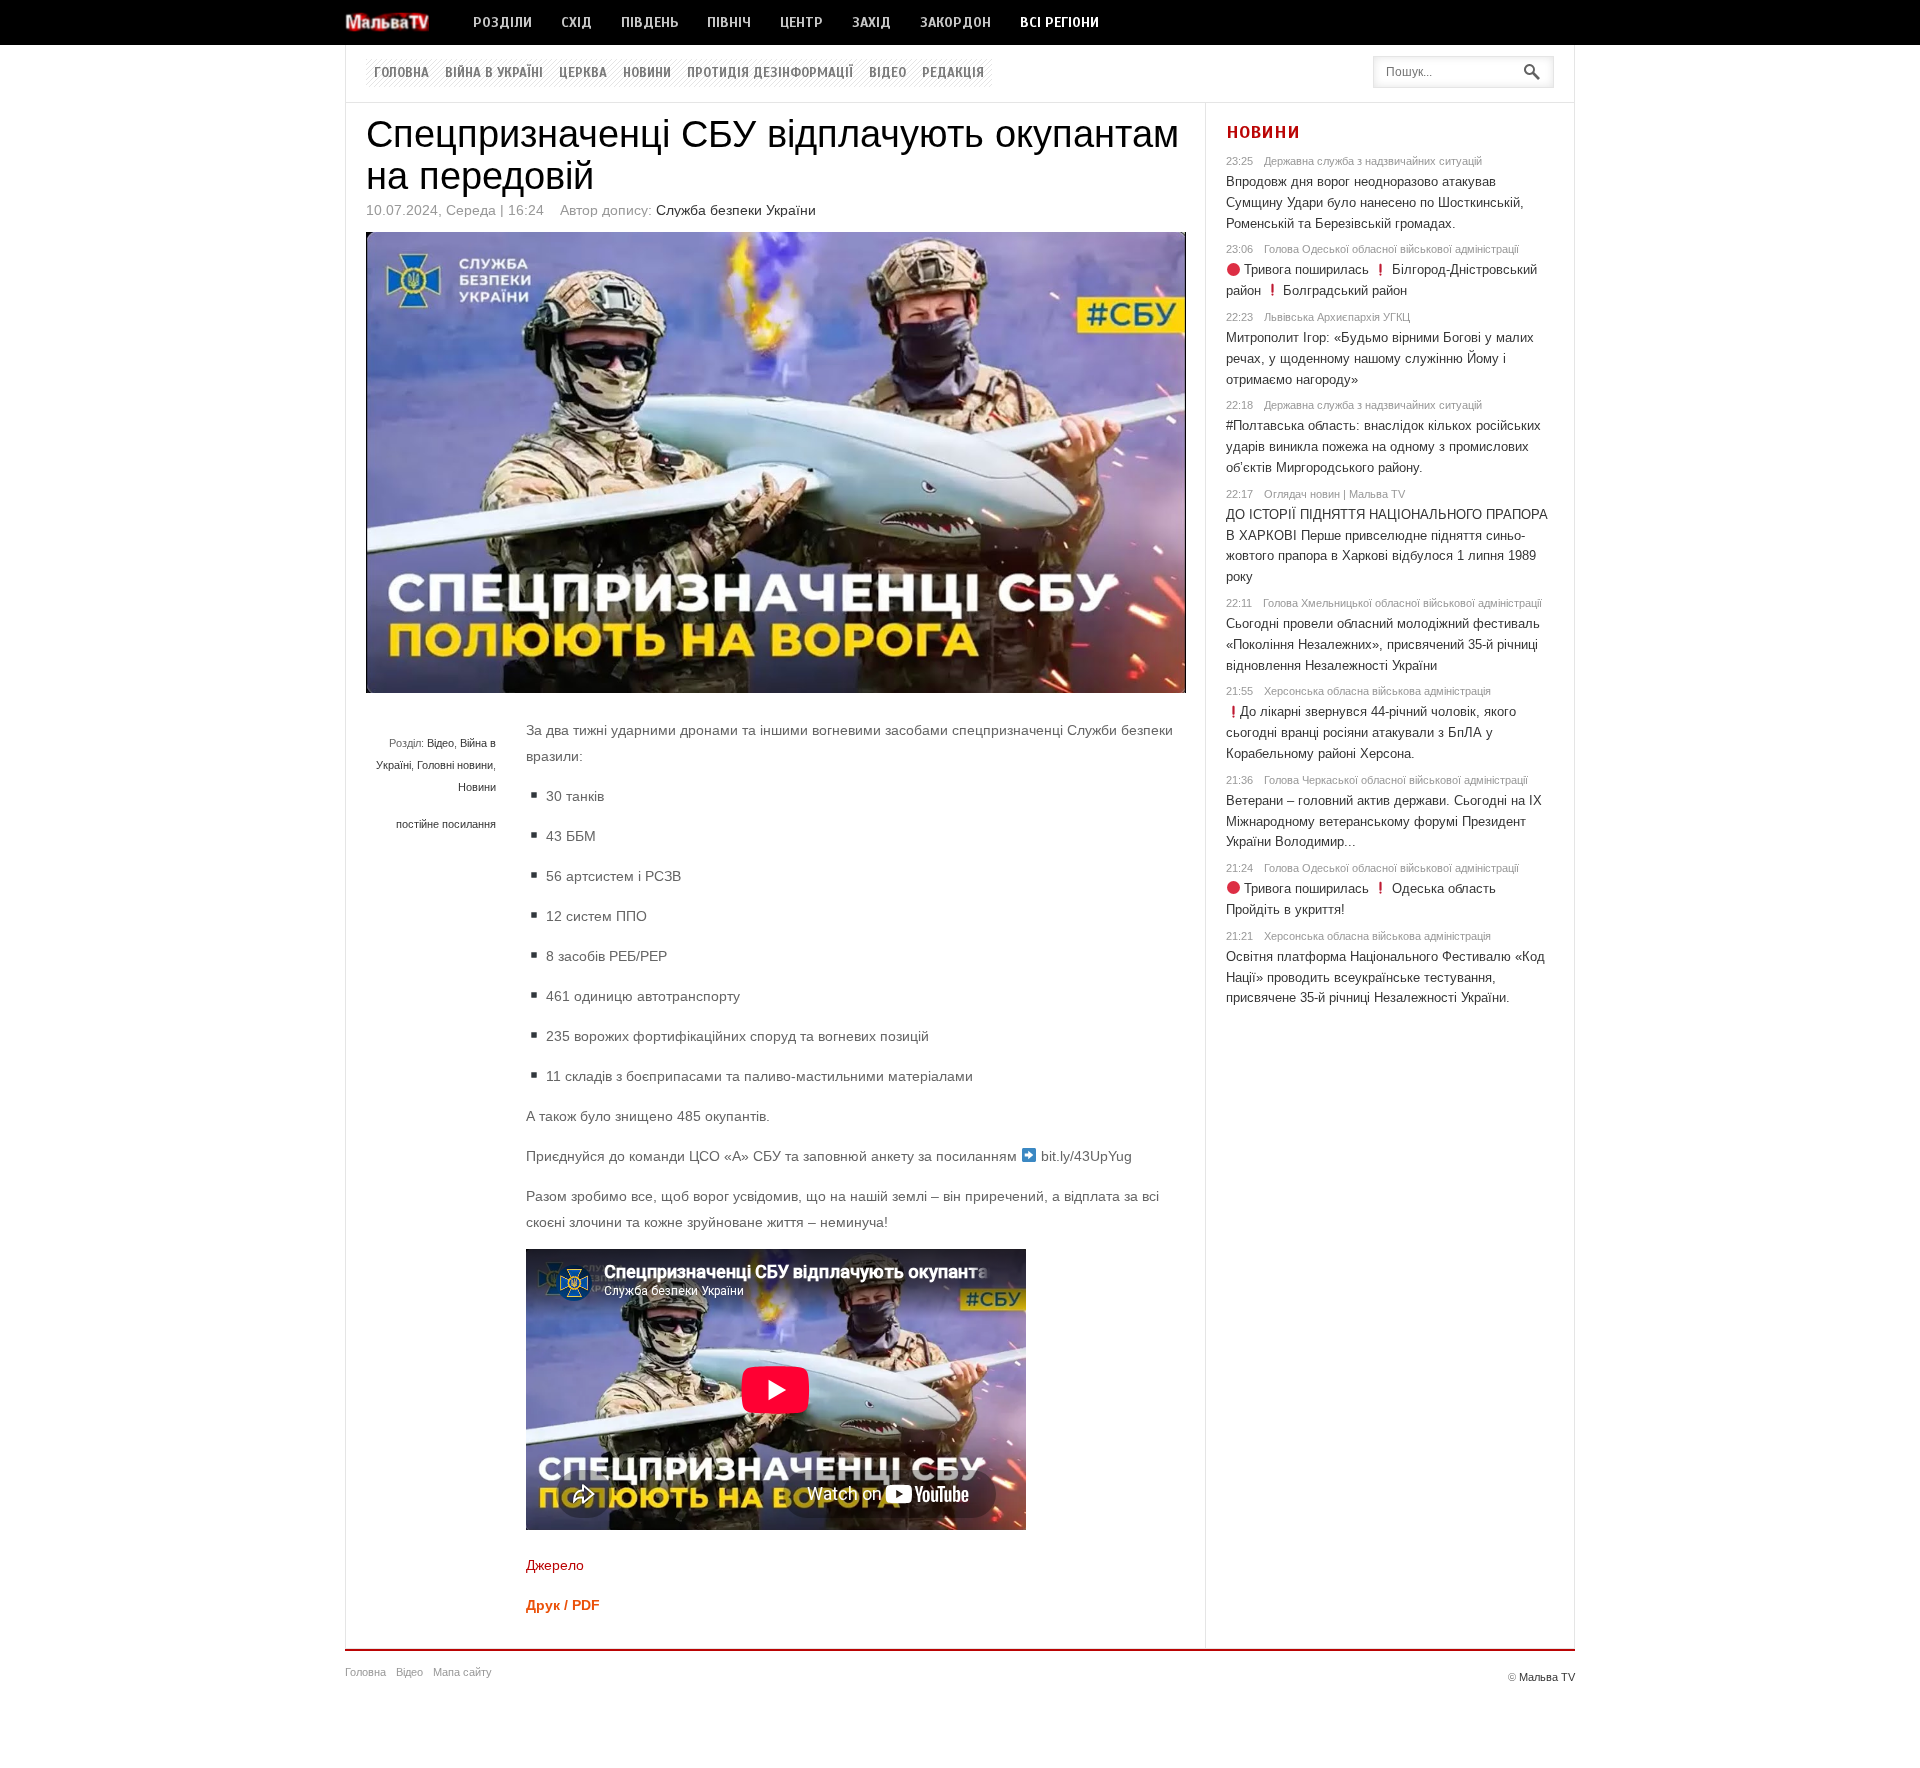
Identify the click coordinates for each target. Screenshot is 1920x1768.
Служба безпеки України (736, 210)
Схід (576, 22)
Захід (871, 22)
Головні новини (455, 765)
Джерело (555, 1565)
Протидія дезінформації (770, 73)
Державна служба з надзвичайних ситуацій (1373, 161)
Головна (401, 73)
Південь (649, 22)
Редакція (953, 73)
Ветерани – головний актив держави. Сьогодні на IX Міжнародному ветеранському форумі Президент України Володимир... (1384, 821)
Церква (583, 73)
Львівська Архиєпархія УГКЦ (1337, 317)
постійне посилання (446, 824)
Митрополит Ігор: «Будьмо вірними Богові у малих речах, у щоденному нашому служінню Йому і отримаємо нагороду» (1380, 358)
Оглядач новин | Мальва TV (1334, 494)
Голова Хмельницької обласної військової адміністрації (1402, 603)
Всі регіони (1059, 22)
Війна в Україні (494, 73)
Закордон (955, 22)
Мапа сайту (462, 1672)
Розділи (502, 22)
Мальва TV (1547, 1677)
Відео (887, 73)
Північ (729, 22)
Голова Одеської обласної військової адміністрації (1391, 249)
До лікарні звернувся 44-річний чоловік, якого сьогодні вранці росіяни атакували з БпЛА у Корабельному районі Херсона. (1371, 732)
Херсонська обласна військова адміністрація (1377, 691)
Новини (647, 73)
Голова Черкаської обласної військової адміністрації (1396, 780)
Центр (801, 22)
